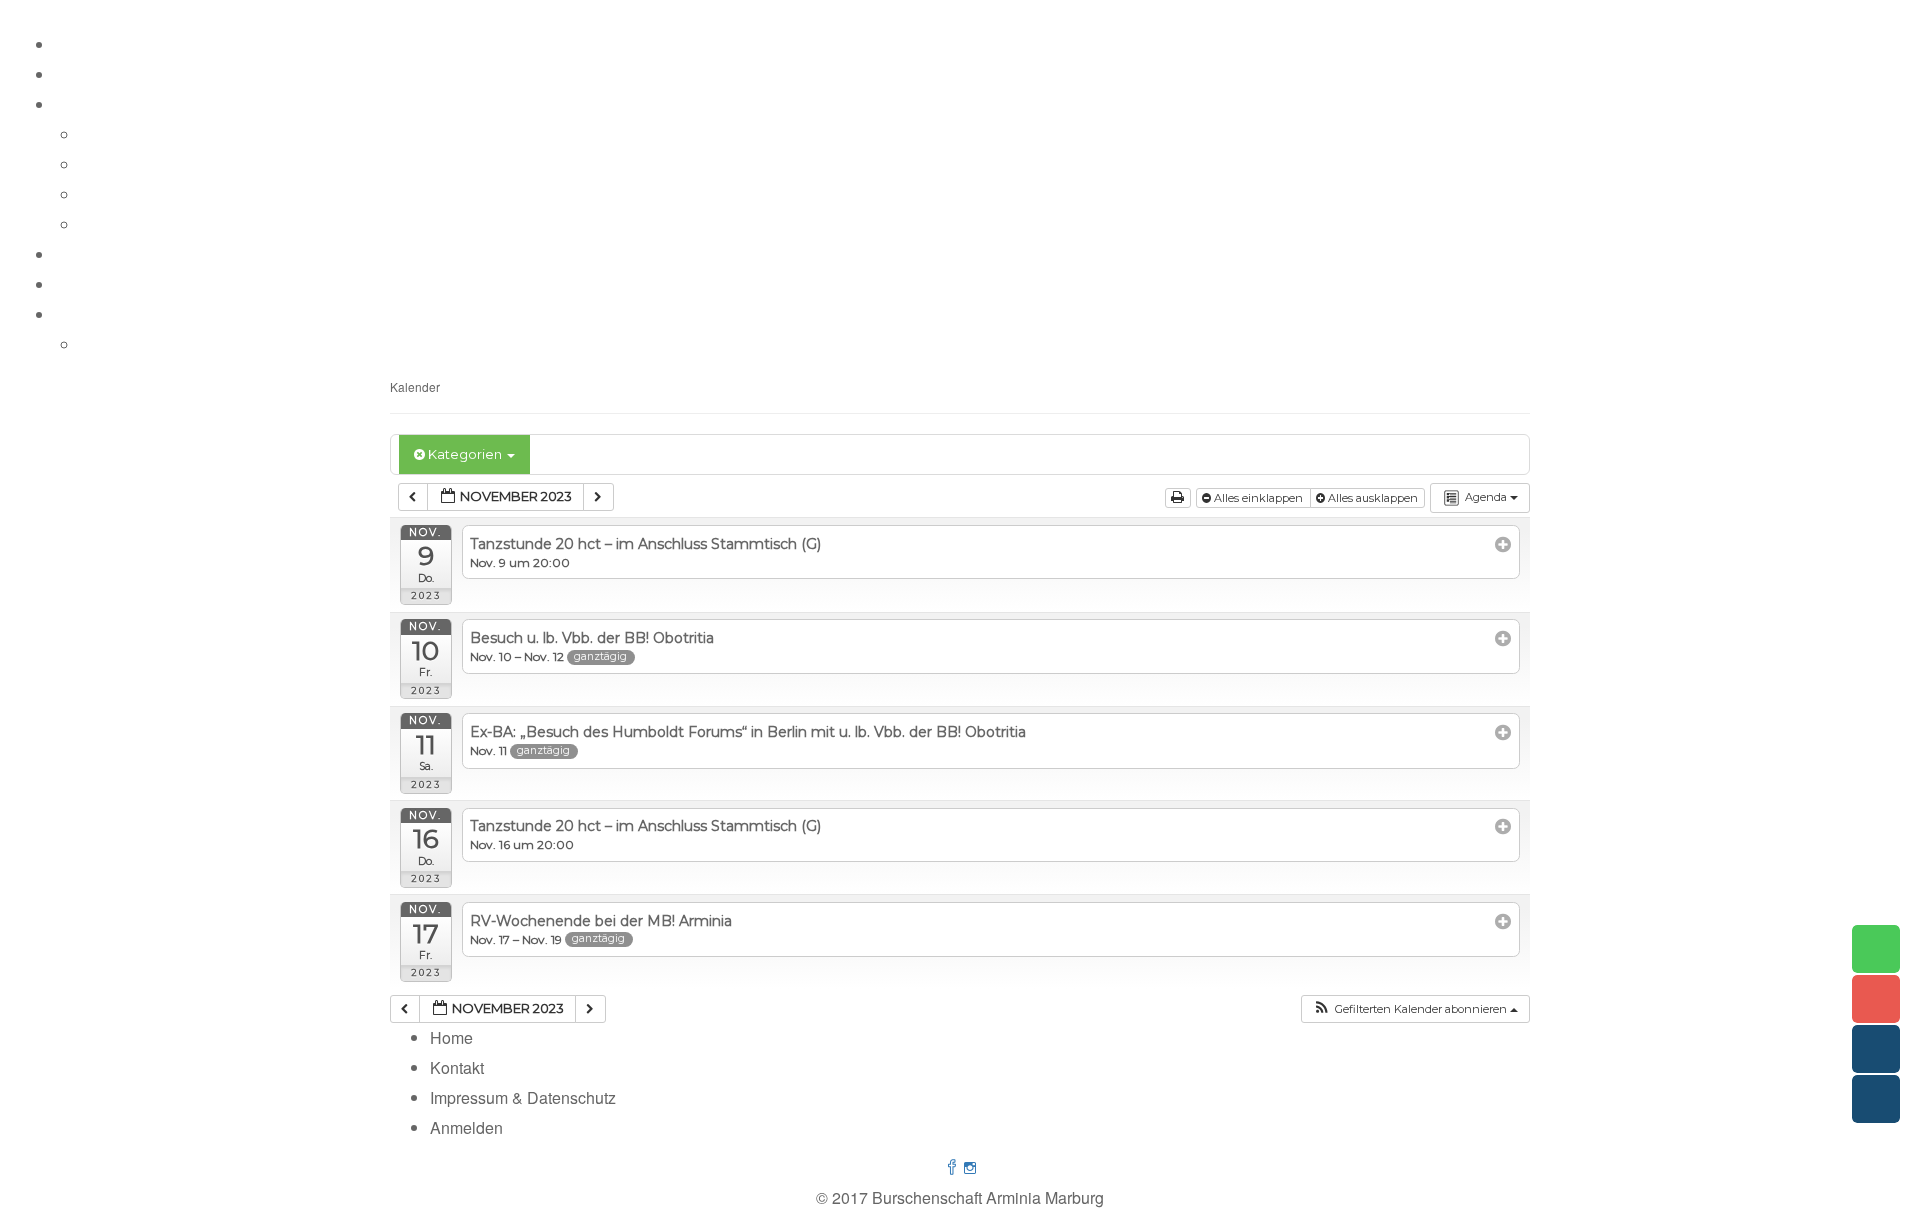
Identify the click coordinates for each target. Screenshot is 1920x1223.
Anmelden (466, 1127)
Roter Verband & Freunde (145, 104)
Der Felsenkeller (114, 284)
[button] (1415, 1009)
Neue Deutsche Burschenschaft (192, 224)
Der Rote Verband (144, 134)
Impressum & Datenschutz (173, 344)
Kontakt (82, 314)
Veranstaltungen (113, 254)
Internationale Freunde (160, 164)
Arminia (82, 74)
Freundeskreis (130, 194)
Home (76, 44)
